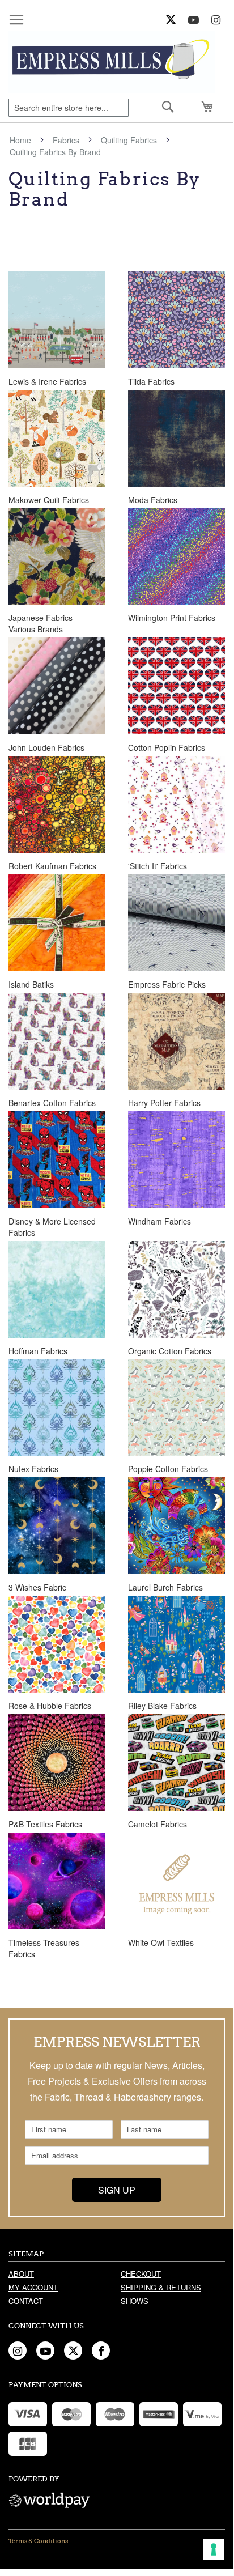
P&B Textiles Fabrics (45, 1824)
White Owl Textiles (161, 1942)
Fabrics (67, 140)
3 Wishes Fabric (37, 1587)
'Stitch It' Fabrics (158, 866)
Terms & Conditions (38, 2541)
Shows (135, 2301)
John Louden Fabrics (46, 747)
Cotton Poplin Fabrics (167, 747)
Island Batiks (31, 984)
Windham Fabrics (159, 1221)
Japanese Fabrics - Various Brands (43, 623)
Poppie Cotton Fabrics (168, 1469)
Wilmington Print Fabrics (172, 618)
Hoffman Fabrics (38, 1351)
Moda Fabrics (153, 500)
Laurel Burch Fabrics (165, 1587)
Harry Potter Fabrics (164, 1103)
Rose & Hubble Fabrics (50, 1706)
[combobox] (69, 108)
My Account (33, 2287)
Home (22, 140)
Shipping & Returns (161, 2287)
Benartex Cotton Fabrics (52, 1103)
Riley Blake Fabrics (162, 1706)
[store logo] (112, 62)
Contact (26, 2301)
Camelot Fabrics (158, 1824)
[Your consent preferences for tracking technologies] (214, 2549)
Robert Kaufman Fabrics (52, 866)
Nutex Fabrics (33, 1469)
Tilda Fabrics (151, 381)
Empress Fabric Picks (167, 984)
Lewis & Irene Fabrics (47, 381)
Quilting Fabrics (130, 140)
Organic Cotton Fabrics (170, 1351)
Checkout (141, 2274)
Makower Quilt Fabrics (49, 500)
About (21, 2274)
